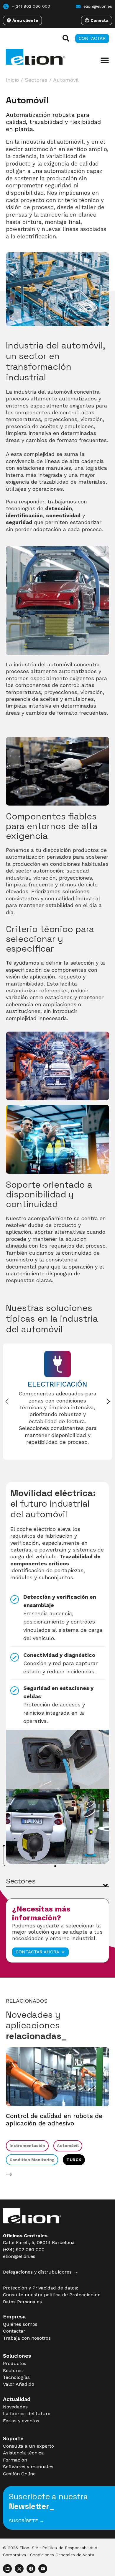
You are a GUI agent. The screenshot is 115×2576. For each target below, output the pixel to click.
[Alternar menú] (105, 60)
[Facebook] (31, 2569)
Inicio (12, 80)
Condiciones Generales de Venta (62, 2555)
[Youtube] (43, 2569)
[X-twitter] (19, 2569)
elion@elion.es (19, 2256)
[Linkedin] (7, 2569)
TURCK (74, 2160)
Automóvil (68, 2145)
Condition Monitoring (32, 2160)
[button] (108, 1402)
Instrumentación (27, 2145)
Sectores (36, 80)
